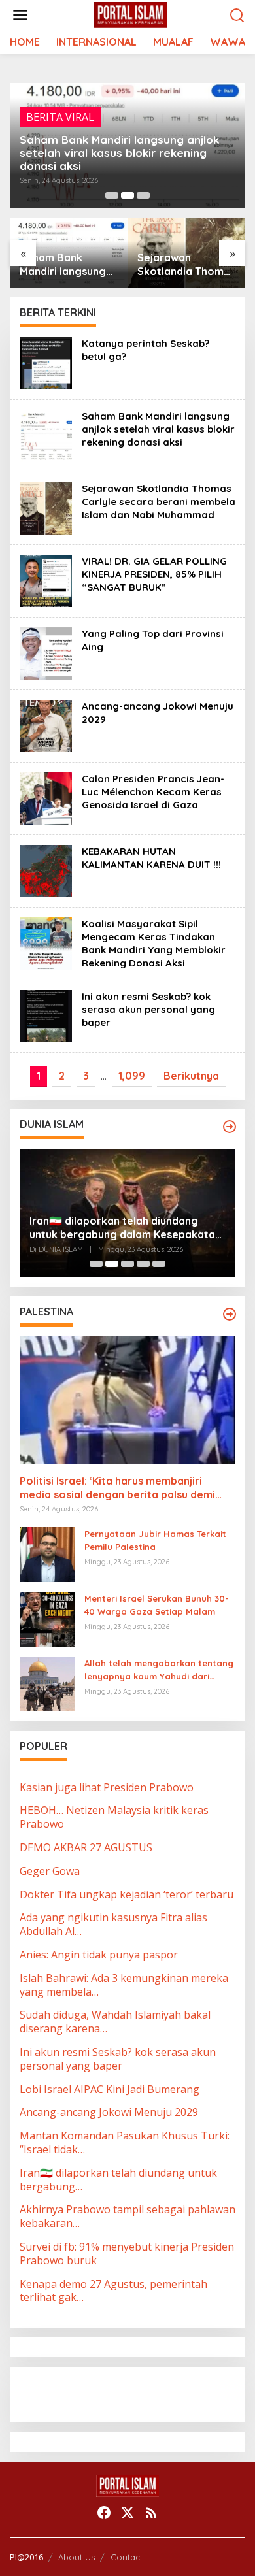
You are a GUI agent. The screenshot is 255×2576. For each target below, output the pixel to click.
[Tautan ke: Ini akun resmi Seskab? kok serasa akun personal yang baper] (46, 1016)
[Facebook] (104, 2513)
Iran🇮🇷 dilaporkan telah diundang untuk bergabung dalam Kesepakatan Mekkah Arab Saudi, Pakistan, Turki (125, 1228)
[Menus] (20, 15)
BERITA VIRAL (60, 117)
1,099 (132, 1076)
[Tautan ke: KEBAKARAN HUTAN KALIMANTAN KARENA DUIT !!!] (46, 870)
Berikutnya (191, 1076)
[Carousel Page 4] (143, 1264)
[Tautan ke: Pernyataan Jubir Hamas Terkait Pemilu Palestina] (47, 1553)
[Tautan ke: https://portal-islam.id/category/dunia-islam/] (229, 1127)
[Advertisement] (124, 2393)
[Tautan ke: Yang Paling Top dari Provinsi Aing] (46, 653)
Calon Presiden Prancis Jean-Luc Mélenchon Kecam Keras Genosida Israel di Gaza (153, 792)
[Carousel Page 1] (112, 195)
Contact (127, 2557)
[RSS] (151, 2513)
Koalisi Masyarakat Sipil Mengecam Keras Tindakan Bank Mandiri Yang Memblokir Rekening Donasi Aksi (154, 943)
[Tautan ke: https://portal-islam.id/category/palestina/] (229, 1314)
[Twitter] (127, 2513)
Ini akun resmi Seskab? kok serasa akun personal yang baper (148, 1009)
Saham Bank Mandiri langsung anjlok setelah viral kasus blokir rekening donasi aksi (119, 153)
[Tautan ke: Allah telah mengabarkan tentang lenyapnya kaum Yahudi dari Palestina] (47, 1683)
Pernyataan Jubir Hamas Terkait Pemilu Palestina (155, 1541)
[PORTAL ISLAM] (130, 14)
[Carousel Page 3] (143, 195)
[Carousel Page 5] (159, 1264)
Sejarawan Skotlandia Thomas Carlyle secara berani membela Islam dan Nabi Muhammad (186, 265)
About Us (76, 2557)
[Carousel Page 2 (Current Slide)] (127, 195)
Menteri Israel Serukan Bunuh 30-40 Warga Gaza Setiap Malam (157, 1605)
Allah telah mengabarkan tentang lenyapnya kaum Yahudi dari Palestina (159, 1671)
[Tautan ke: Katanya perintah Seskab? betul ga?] (46, 363)
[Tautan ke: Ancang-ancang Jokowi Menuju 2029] (46, 725)
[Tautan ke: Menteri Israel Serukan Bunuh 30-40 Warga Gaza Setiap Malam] (47, 1618)
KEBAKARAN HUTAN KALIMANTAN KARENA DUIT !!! (151, 858)
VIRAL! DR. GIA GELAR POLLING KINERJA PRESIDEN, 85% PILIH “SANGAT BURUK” (154, 574)
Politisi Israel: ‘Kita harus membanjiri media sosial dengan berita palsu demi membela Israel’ (117, 1488)
